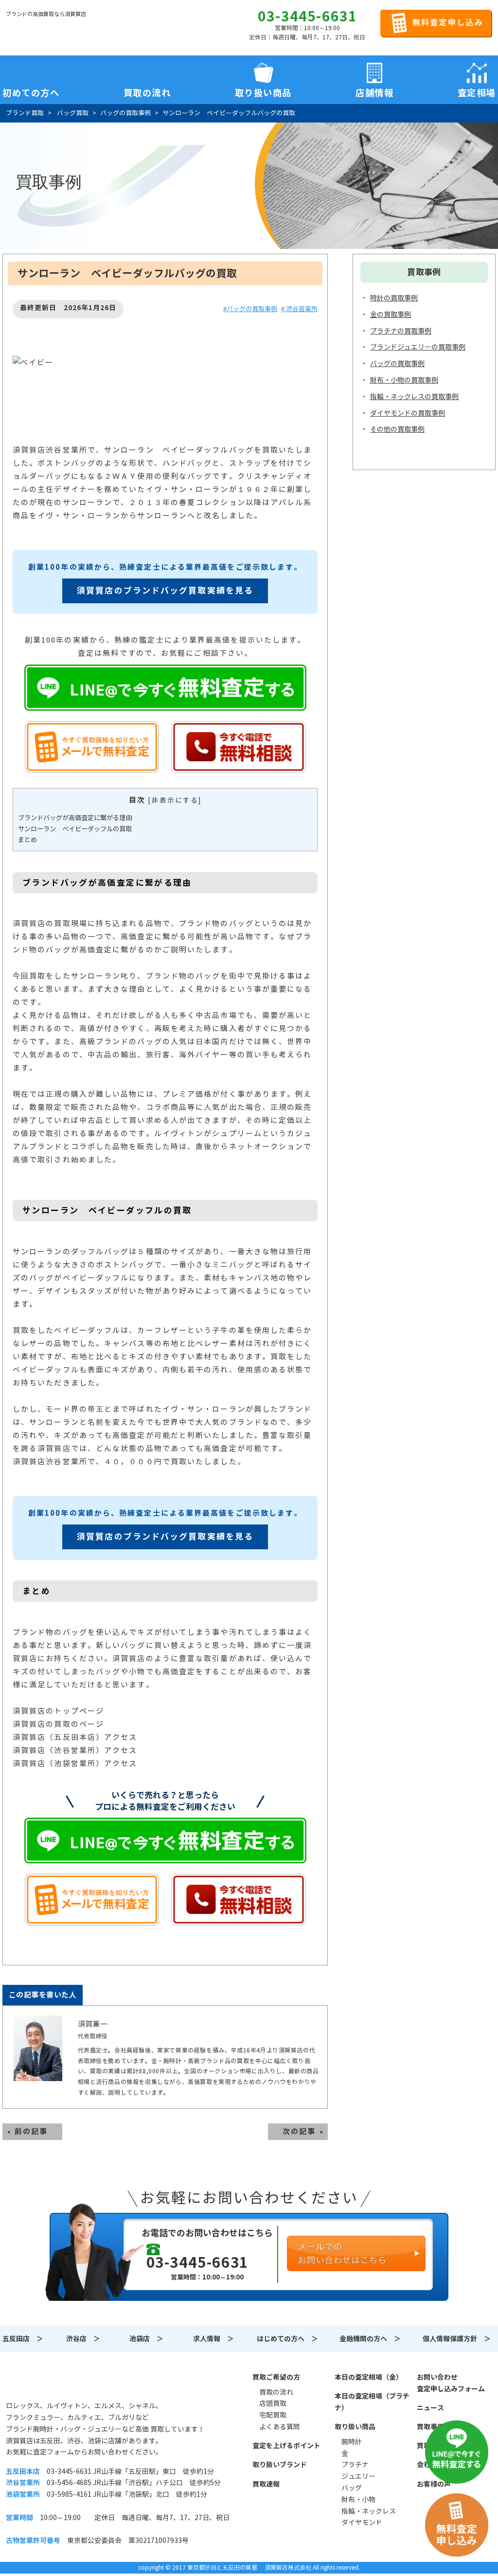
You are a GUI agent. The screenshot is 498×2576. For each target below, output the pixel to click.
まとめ (27, 840)
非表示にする (175, 800)
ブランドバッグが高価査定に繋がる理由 (75, 818)
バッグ (352, 2488)
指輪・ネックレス (369, 2511)
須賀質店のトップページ (58, 1711)
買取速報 (266, 2484)
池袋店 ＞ (146, 2339)
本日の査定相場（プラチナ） (372, 2402)
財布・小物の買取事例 (404, 380)
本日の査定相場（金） (369, 2377)
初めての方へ (31, 91)
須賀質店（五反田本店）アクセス (75, 1737)
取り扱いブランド (280, 2465)
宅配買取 (273, 2415)
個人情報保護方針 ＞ (457, 2339)
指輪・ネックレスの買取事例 (414, 397)
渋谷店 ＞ (83, 2339)
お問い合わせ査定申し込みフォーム (451, 2383)
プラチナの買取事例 (401, 331)
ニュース (430, 2408)
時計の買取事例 (394, 298)
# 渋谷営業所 (299, 309)
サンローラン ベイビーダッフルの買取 (75, 829)
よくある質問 (280, 2427)
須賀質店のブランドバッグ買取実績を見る (165, 591)
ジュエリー (358, 2476)
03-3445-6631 (307, 17)
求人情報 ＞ (213, 2339)
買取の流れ (147, 91)
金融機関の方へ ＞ (370, 2339)
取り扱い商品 (355, 2427)
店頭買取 (273, 2403)
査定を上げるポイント (286, 2446)
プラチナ (355, 2465)
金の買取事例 (391, 315)
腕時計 (352, 2442)
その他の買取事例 (397, 429)
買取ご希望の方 (276, 2377)
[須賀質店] (55, 30)
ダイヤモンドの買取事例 (408, 413)
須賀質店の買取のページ (58, 1724)
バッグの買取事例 (397, 364)
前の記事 (31, 2131)
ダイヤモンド (362, 2523)
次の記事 (299, 2131)
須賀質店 (55, 2383)
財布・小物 (358, 2500)
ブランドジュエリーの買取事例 (418, 347)
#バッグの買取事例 (250, 309)
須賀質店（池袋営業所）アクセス (75, 1763)
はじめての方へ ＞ (287, 2339)
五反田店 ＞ (23, 2339)
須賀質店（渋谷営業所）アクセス (75, 1750)
